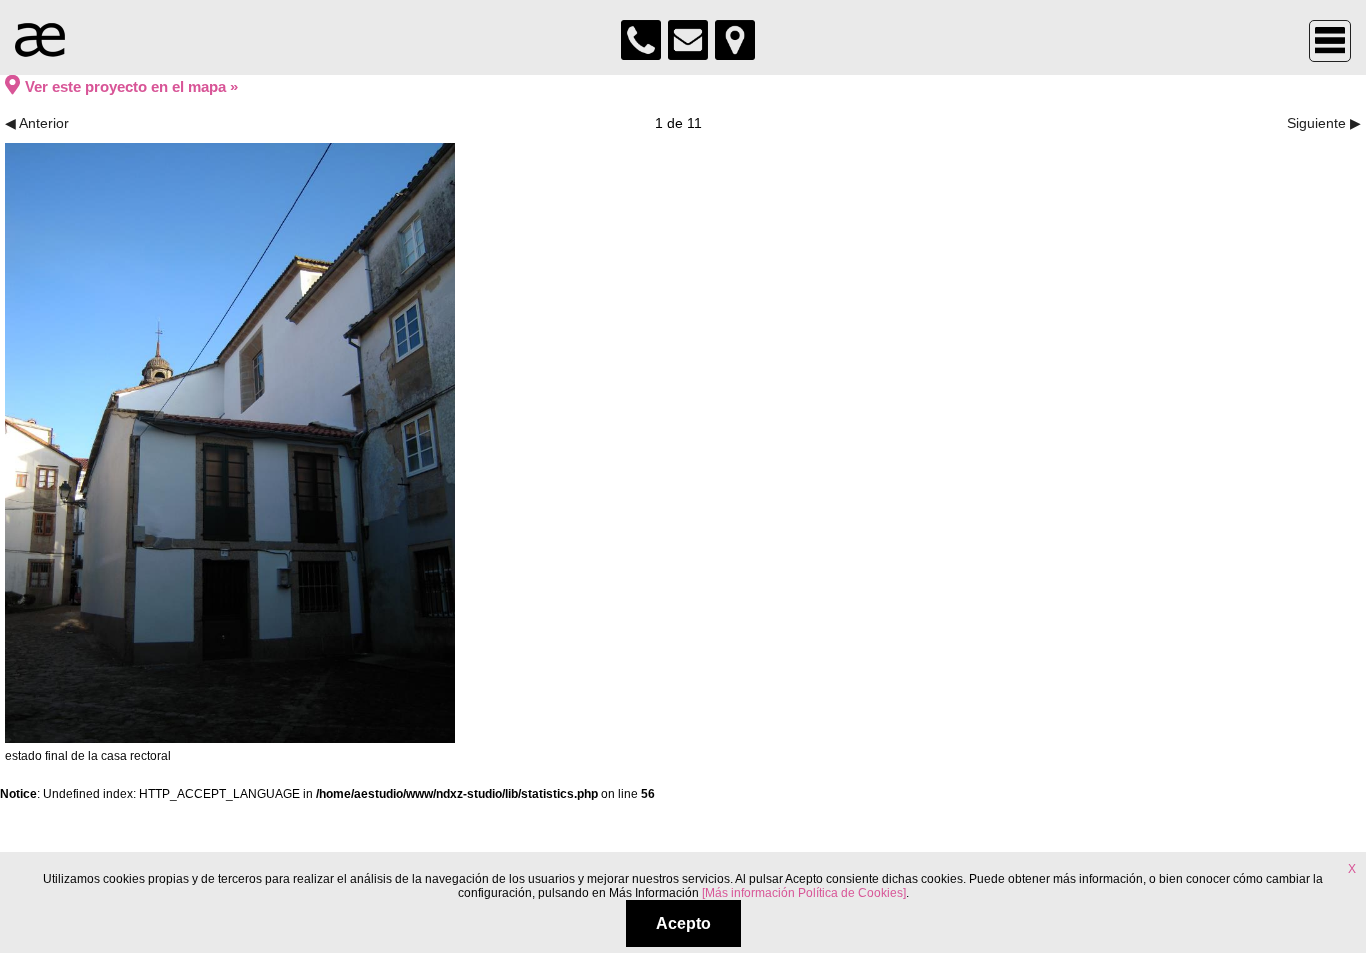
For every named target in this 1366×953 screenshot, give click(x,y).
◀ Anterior (37, 123)
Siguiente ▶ (1324, 123)
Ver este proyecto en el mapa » (131, 87)
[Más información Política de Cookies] (804, 893)
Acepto (683, 923)
